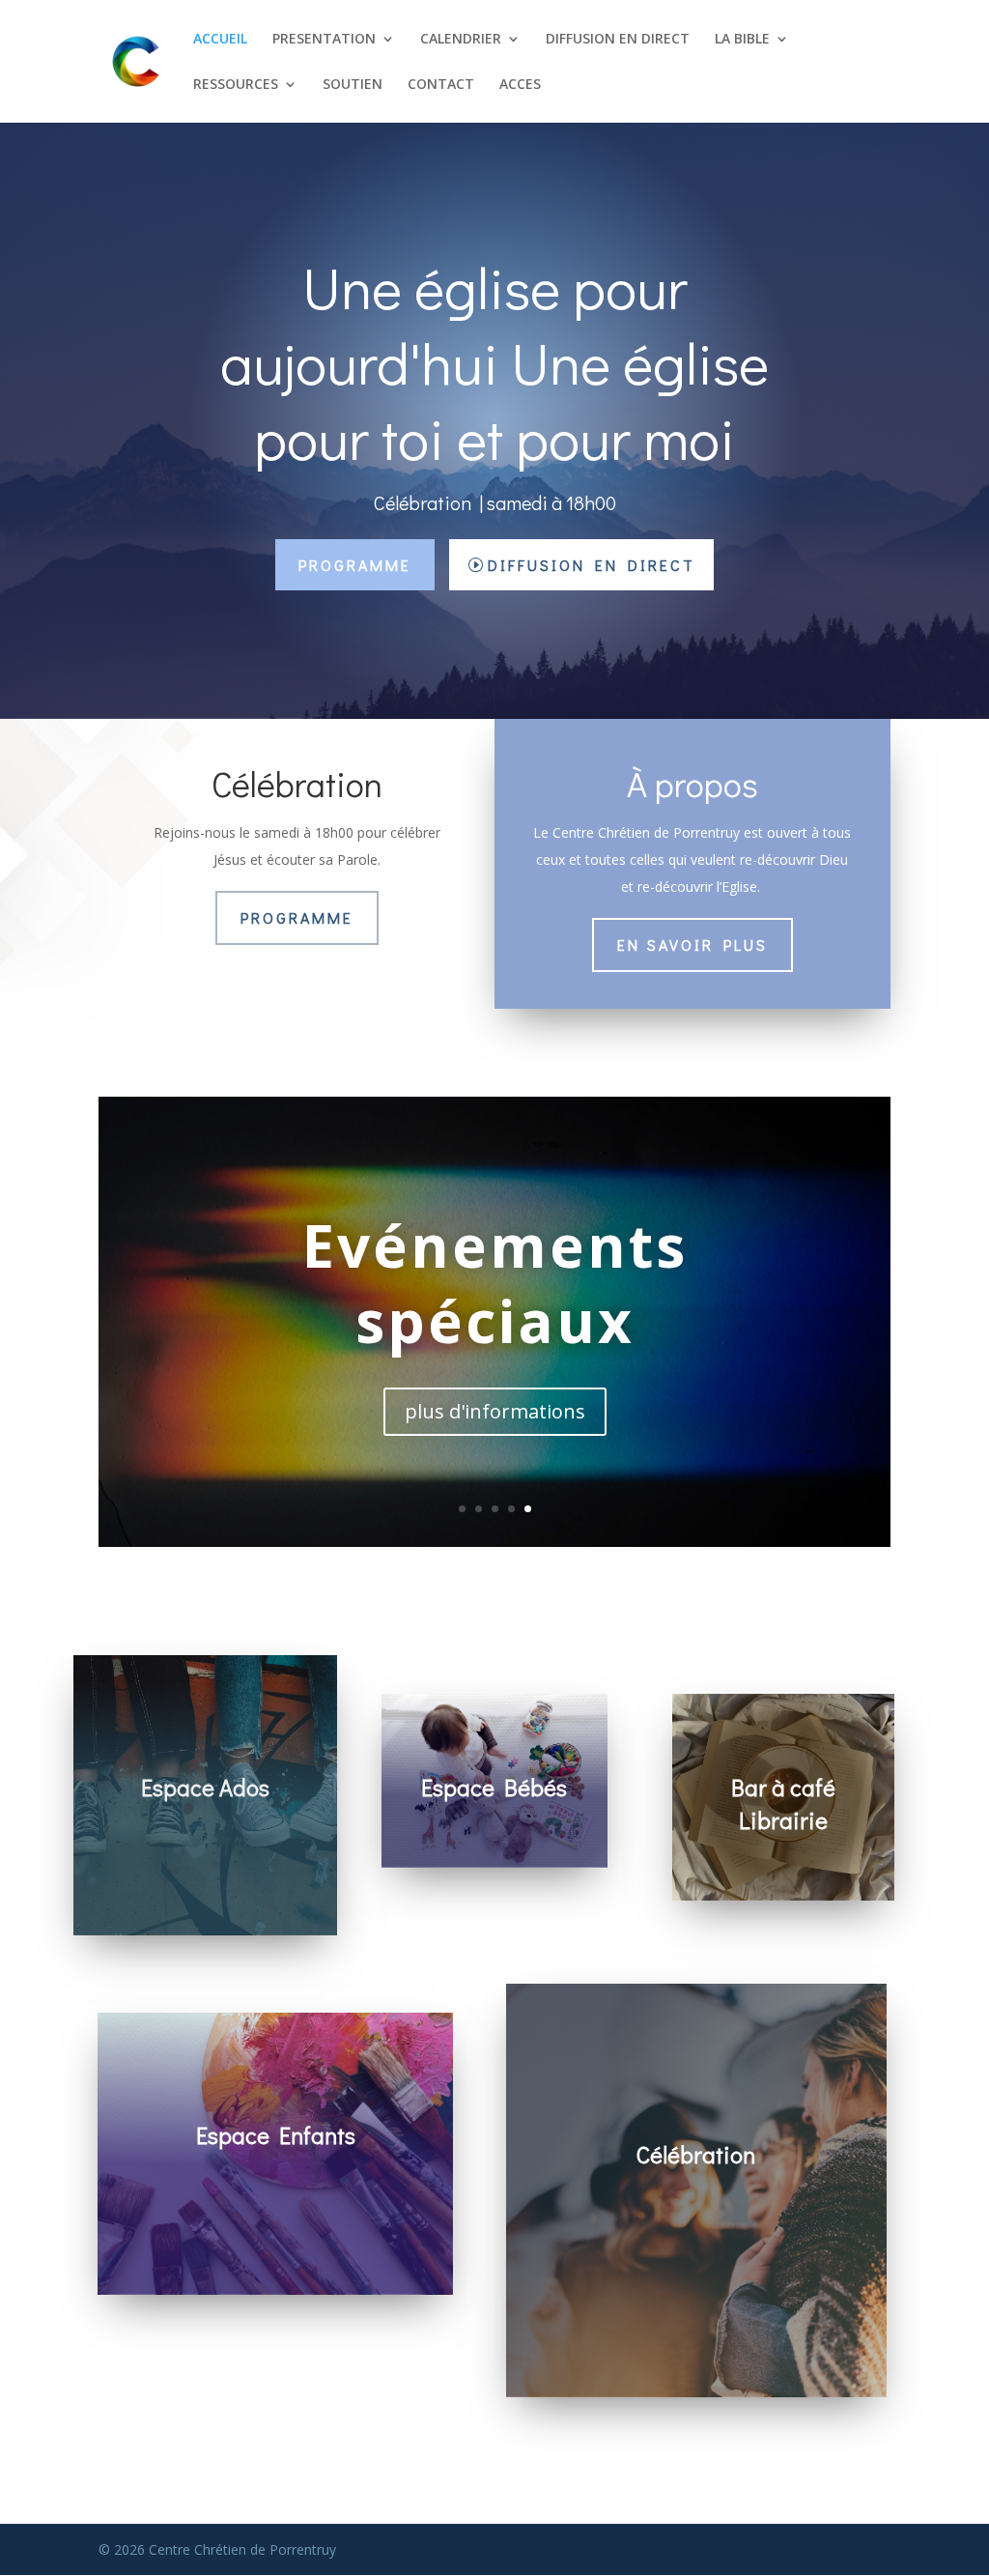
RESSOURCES (236, 85)
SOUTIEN (353, 85)
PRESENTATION (324, 40)
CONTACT (441, 85)
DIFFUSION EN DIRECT (618, 40)
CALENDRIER (461, 40)
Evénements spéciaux (495, 1283)
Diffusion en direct (592, 565)
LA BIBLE (742, 40)
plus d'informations (495, 1411)
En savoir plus (692, 945)
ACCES (520, 85)
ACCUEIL (220, 40)
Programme (355, 565)
